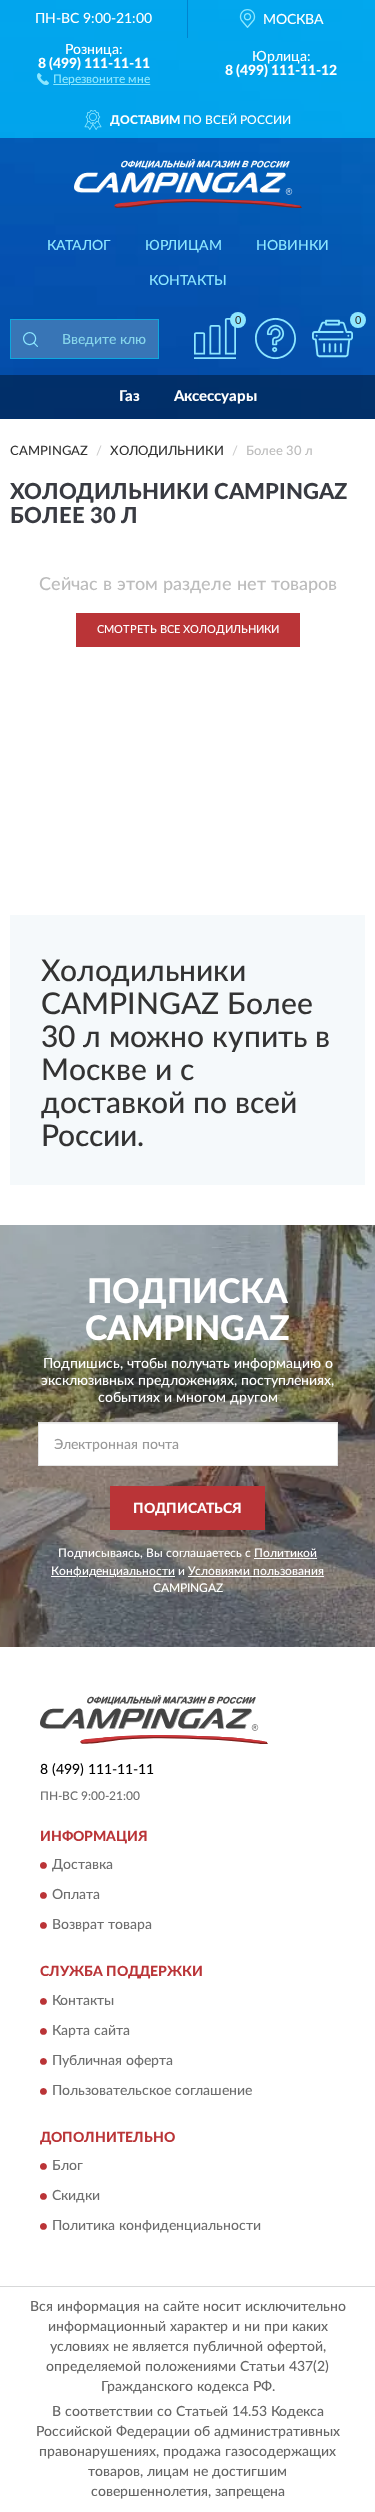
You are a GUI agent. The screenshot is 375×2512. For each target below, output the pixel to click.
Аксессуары (215, 396)
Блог (67, 2167)
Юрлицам (183, 246)
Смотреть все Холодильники (188, 629)
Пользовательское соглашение (152, 2091)
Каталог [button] (79, 246)
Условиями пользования (256, 1571)
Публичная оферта (112, 2061)
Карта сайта (91, 2031)
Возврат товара (102, 1926)
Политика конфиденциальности (156, 2227)
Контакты (188, 281)
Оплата (76, 1896)
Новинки (292, 246)
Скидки (76, 2197)
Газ (129, 396)
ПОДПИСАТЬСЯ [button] (187, 1509)
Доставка (82, 1866)
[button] (93, 78)
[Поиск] (30, 339)
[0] (332, 338)
